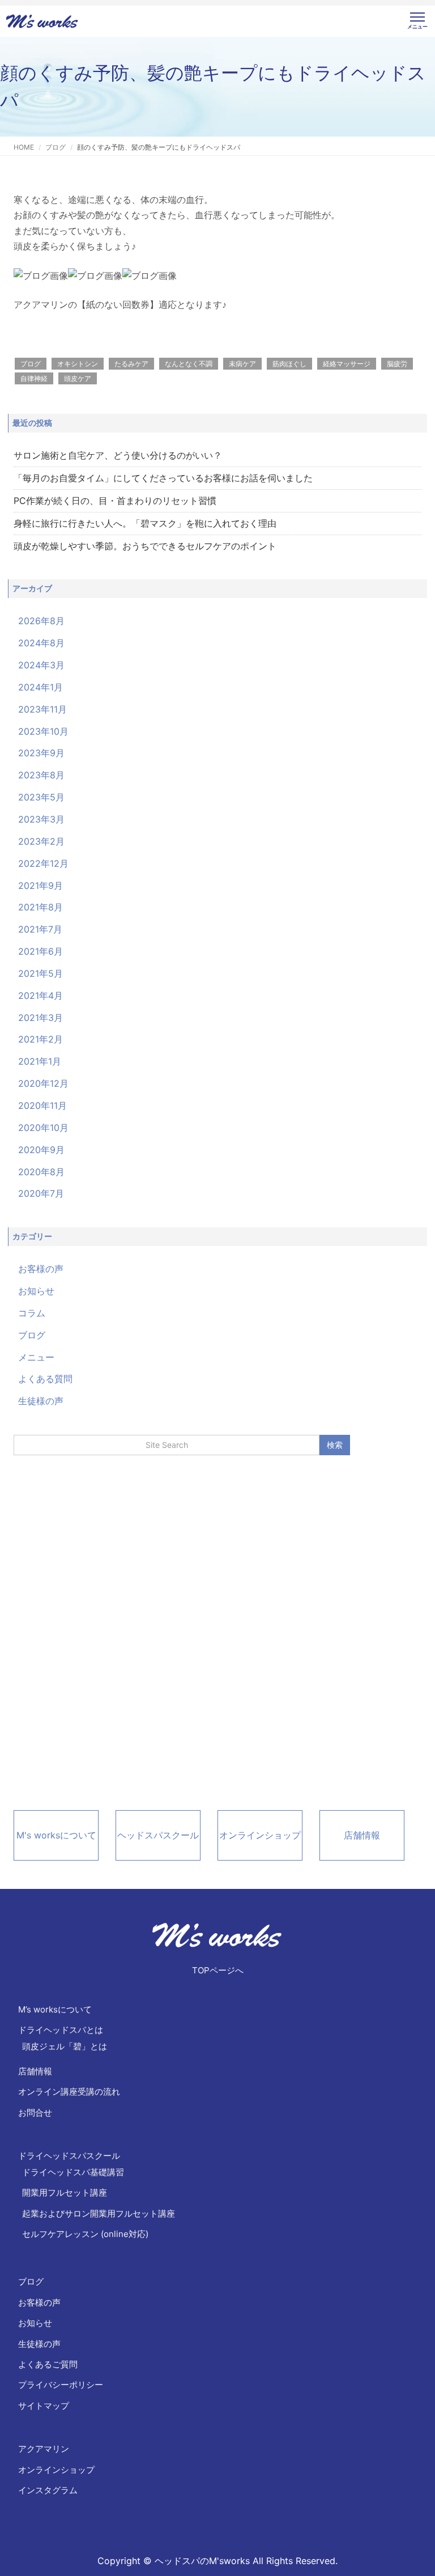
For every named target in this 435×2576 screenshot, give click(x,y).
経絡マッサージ (347, 364)
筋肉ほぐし (289, 364)
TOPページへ (218, 1970)
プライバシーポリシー (61, 2385)
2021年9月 (40, 885)
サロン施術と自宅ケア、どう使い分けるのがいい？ (118, 455)
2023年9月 (41, 753)
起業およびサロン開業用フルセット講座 (99, 2213)
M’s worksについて (55, 2009)
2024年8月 (41, 643)
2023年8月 (41, 775)
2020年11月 (42, 1105)
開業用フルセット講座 (65, 2192)
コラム (32, 1313)
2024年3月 (41, 665)
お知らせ (36, 1291)
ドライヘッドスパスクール (69, 2156)
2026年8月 (41, 621)
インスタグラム (48, 2490)
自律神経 (34, 378)
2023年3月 (41, 819)
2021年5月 (40, 973)
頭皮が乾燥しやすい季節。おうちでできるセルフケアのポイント (145, 546)
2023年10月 (43, 731)
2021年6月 (40, 951)
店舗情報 (362, 1835)
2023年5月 (41, 797)
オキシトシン (78, 364)
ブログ (56, 147)
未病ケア (242, 364)
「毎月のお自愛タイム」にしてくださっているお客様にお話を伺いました (163, 478)
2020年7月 (41, 1193)
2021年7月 (40, 929)
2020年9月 (41, 1150)
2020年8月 (41, 1172)
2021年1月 (40, 1061)
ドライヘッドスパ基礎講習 (73, 2172)
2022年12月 (43, 863)
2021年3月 (40, 1018)
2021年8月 (40, 907)
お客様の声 (41, 1269)
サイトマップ (44, 2406)
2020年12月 (43, 1083)
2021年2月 (40, 1039)
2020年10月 (43, 1128)
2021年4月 (40, 995)
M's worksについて (56, 1835)
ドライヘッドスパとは (61, 2030)
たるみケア (131, 364)
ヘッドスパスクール (158, 1835)
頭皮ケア (78, 378)
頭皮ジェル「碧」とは (65, 2046)
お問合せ (35, 2113)
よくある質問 (45, 1379)
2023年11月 (42, 709)
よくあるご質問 (48, 2364)
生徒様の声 (41, 1401)
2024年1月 (40, 687)
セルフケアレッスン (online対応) (85, 2234)
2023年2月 (41, 841)
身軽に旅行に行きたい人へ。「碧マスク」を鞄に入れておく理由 (145, 523)
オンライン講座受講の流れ (69, 2092)
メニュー (36, 1357)
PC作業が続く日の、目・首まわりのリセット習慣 (115, 501)
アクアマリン (44, 2449)
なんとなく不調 (189, 364)
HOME (24, 147)
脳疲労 (397, 364)
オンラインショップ (260, 1835)
